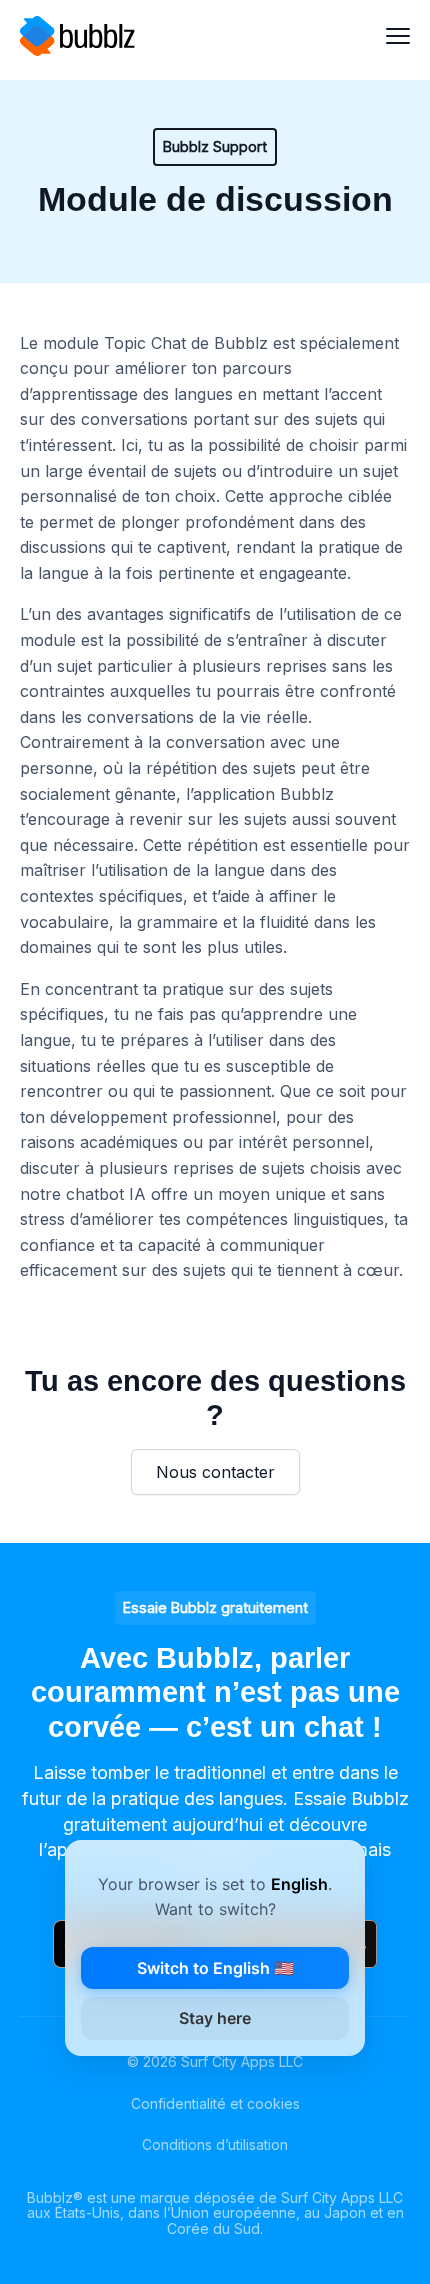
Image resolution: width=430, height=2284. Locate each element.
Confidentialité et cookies (215, 2103)
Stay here (215, 2018)
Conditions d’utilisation (215, 2144)
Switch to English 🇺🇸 (215, 1968)
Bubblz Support (215, 146)
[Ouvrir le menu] (398, 36)
